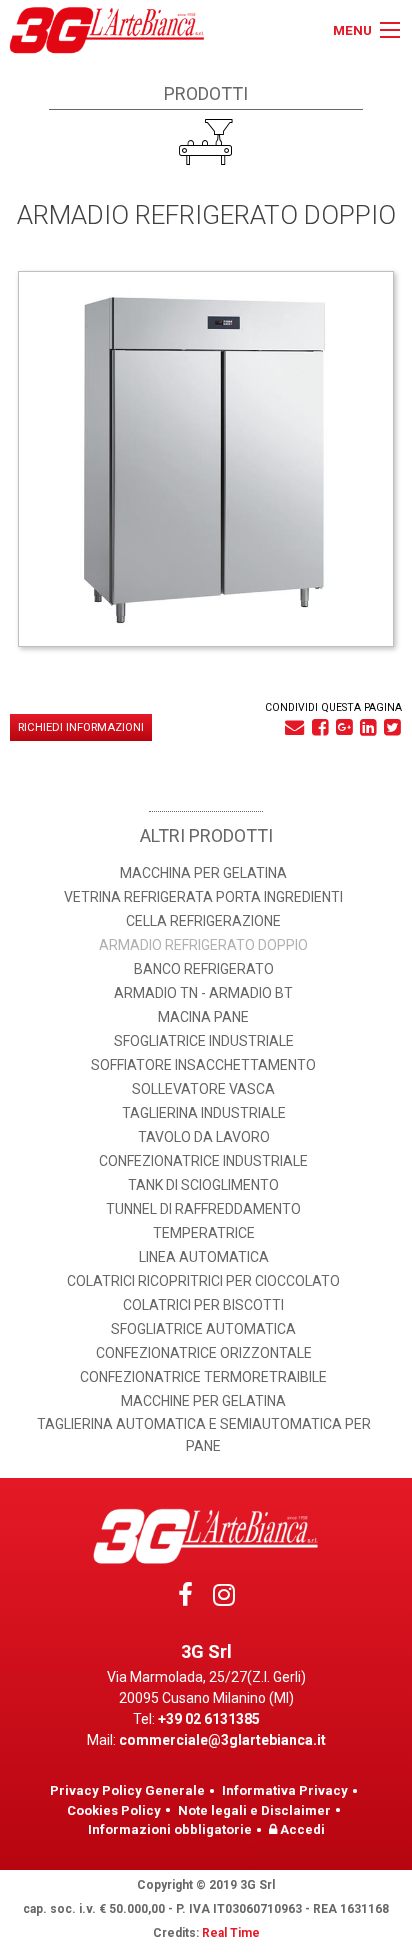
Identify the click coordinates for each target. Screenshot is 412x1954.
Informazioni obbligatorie (170, 1829)
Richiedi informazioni (81, 727)
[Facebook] (185, 1599)
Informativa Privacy (285, 1790)
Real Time (231, 1933)
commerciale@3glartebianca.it (222, 1740)
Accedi (301, 1829)
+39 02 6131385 (209, 1719)
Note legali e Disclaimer (254, 1810)
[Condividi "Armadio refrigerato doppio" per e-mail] (294, 727)
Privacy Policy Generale (127, 1790)
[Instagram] (224, 1599)
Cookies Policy (114, 1810)
